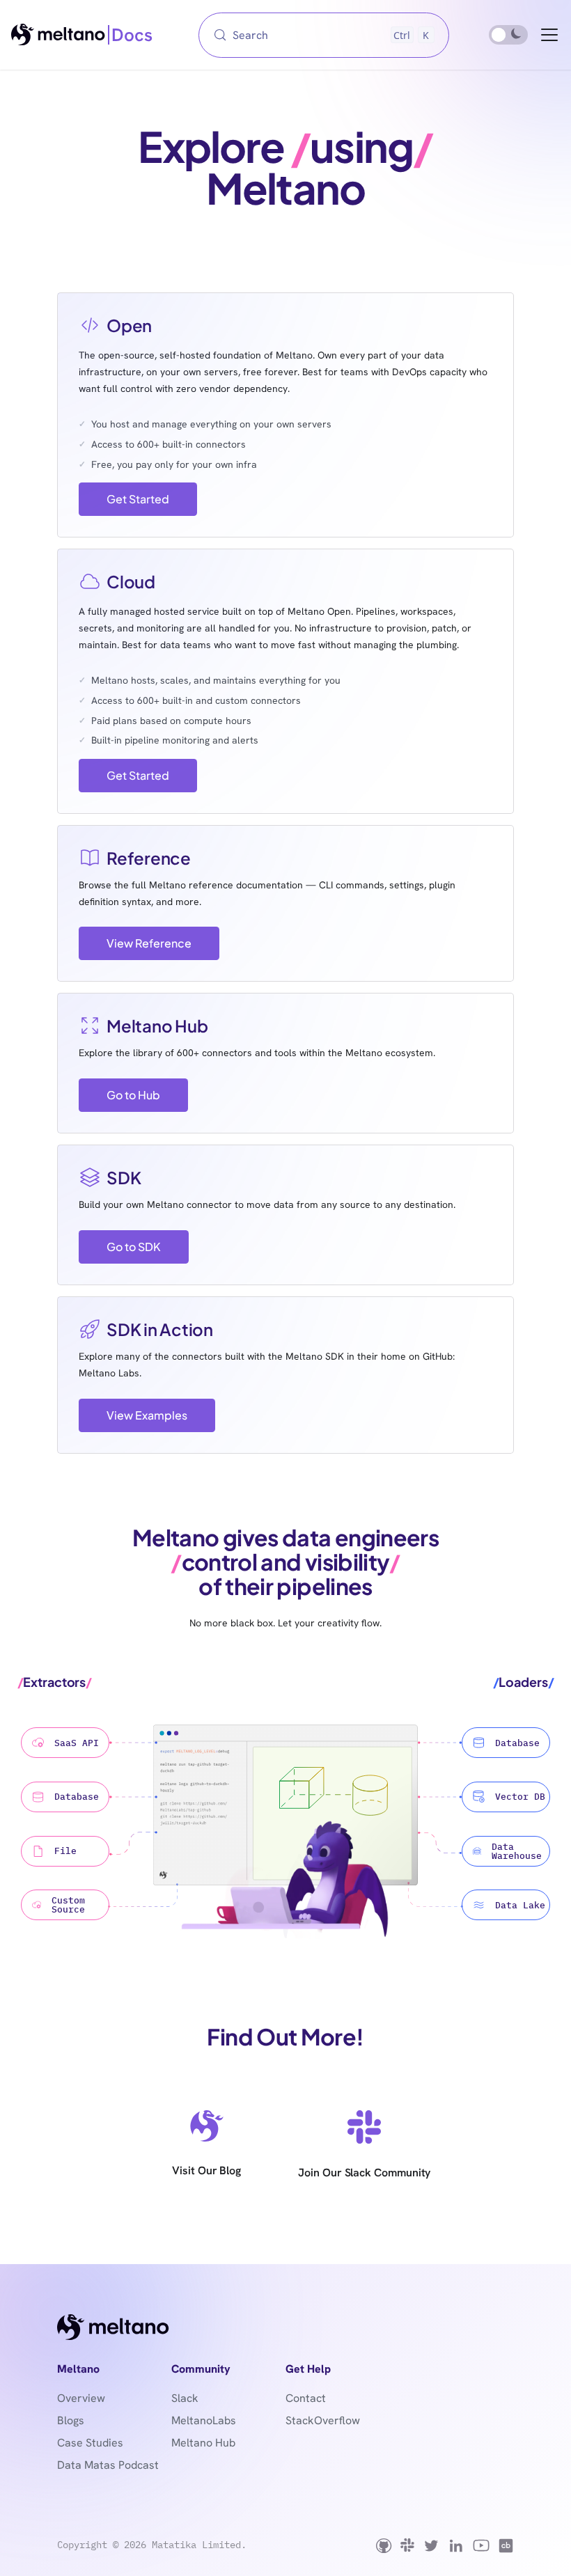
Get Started (138, 499)
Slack (185, 2398)
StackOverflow (323, 2420)
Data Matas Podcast (108, 2465)
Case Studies (90, 2443)
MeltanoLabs (204, 2420)
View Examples (147, 1415)
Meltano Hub (203, 2443)
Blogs (71, 2420)
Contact (306, 2398)
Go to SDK (134, 1247)
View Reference (149, 943)
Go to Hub (133, 1095)
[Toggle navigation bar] (549, 35)
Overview (81, 2398)
